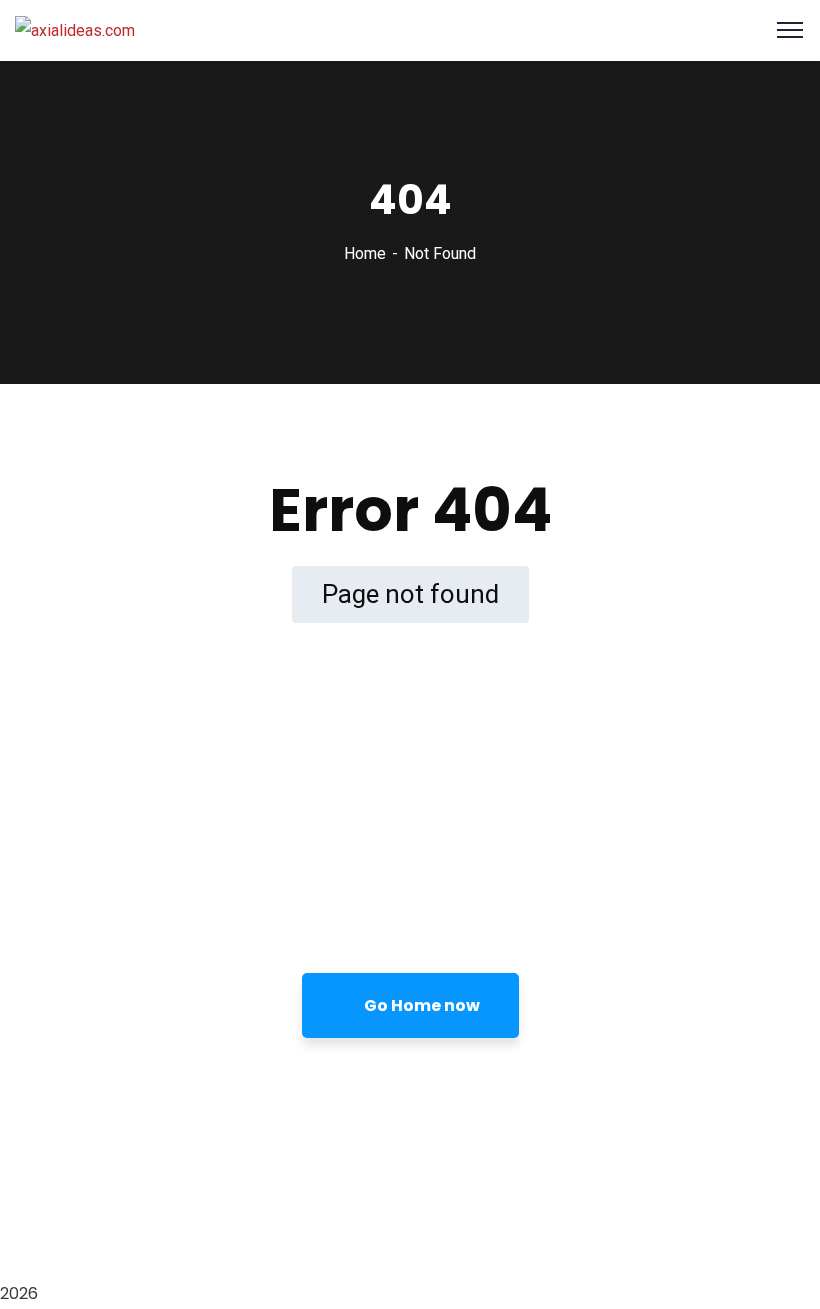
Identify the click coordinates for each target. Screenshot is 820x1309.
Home (365, 253)
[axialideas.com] (75, 29)
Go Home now (420, 1005)
